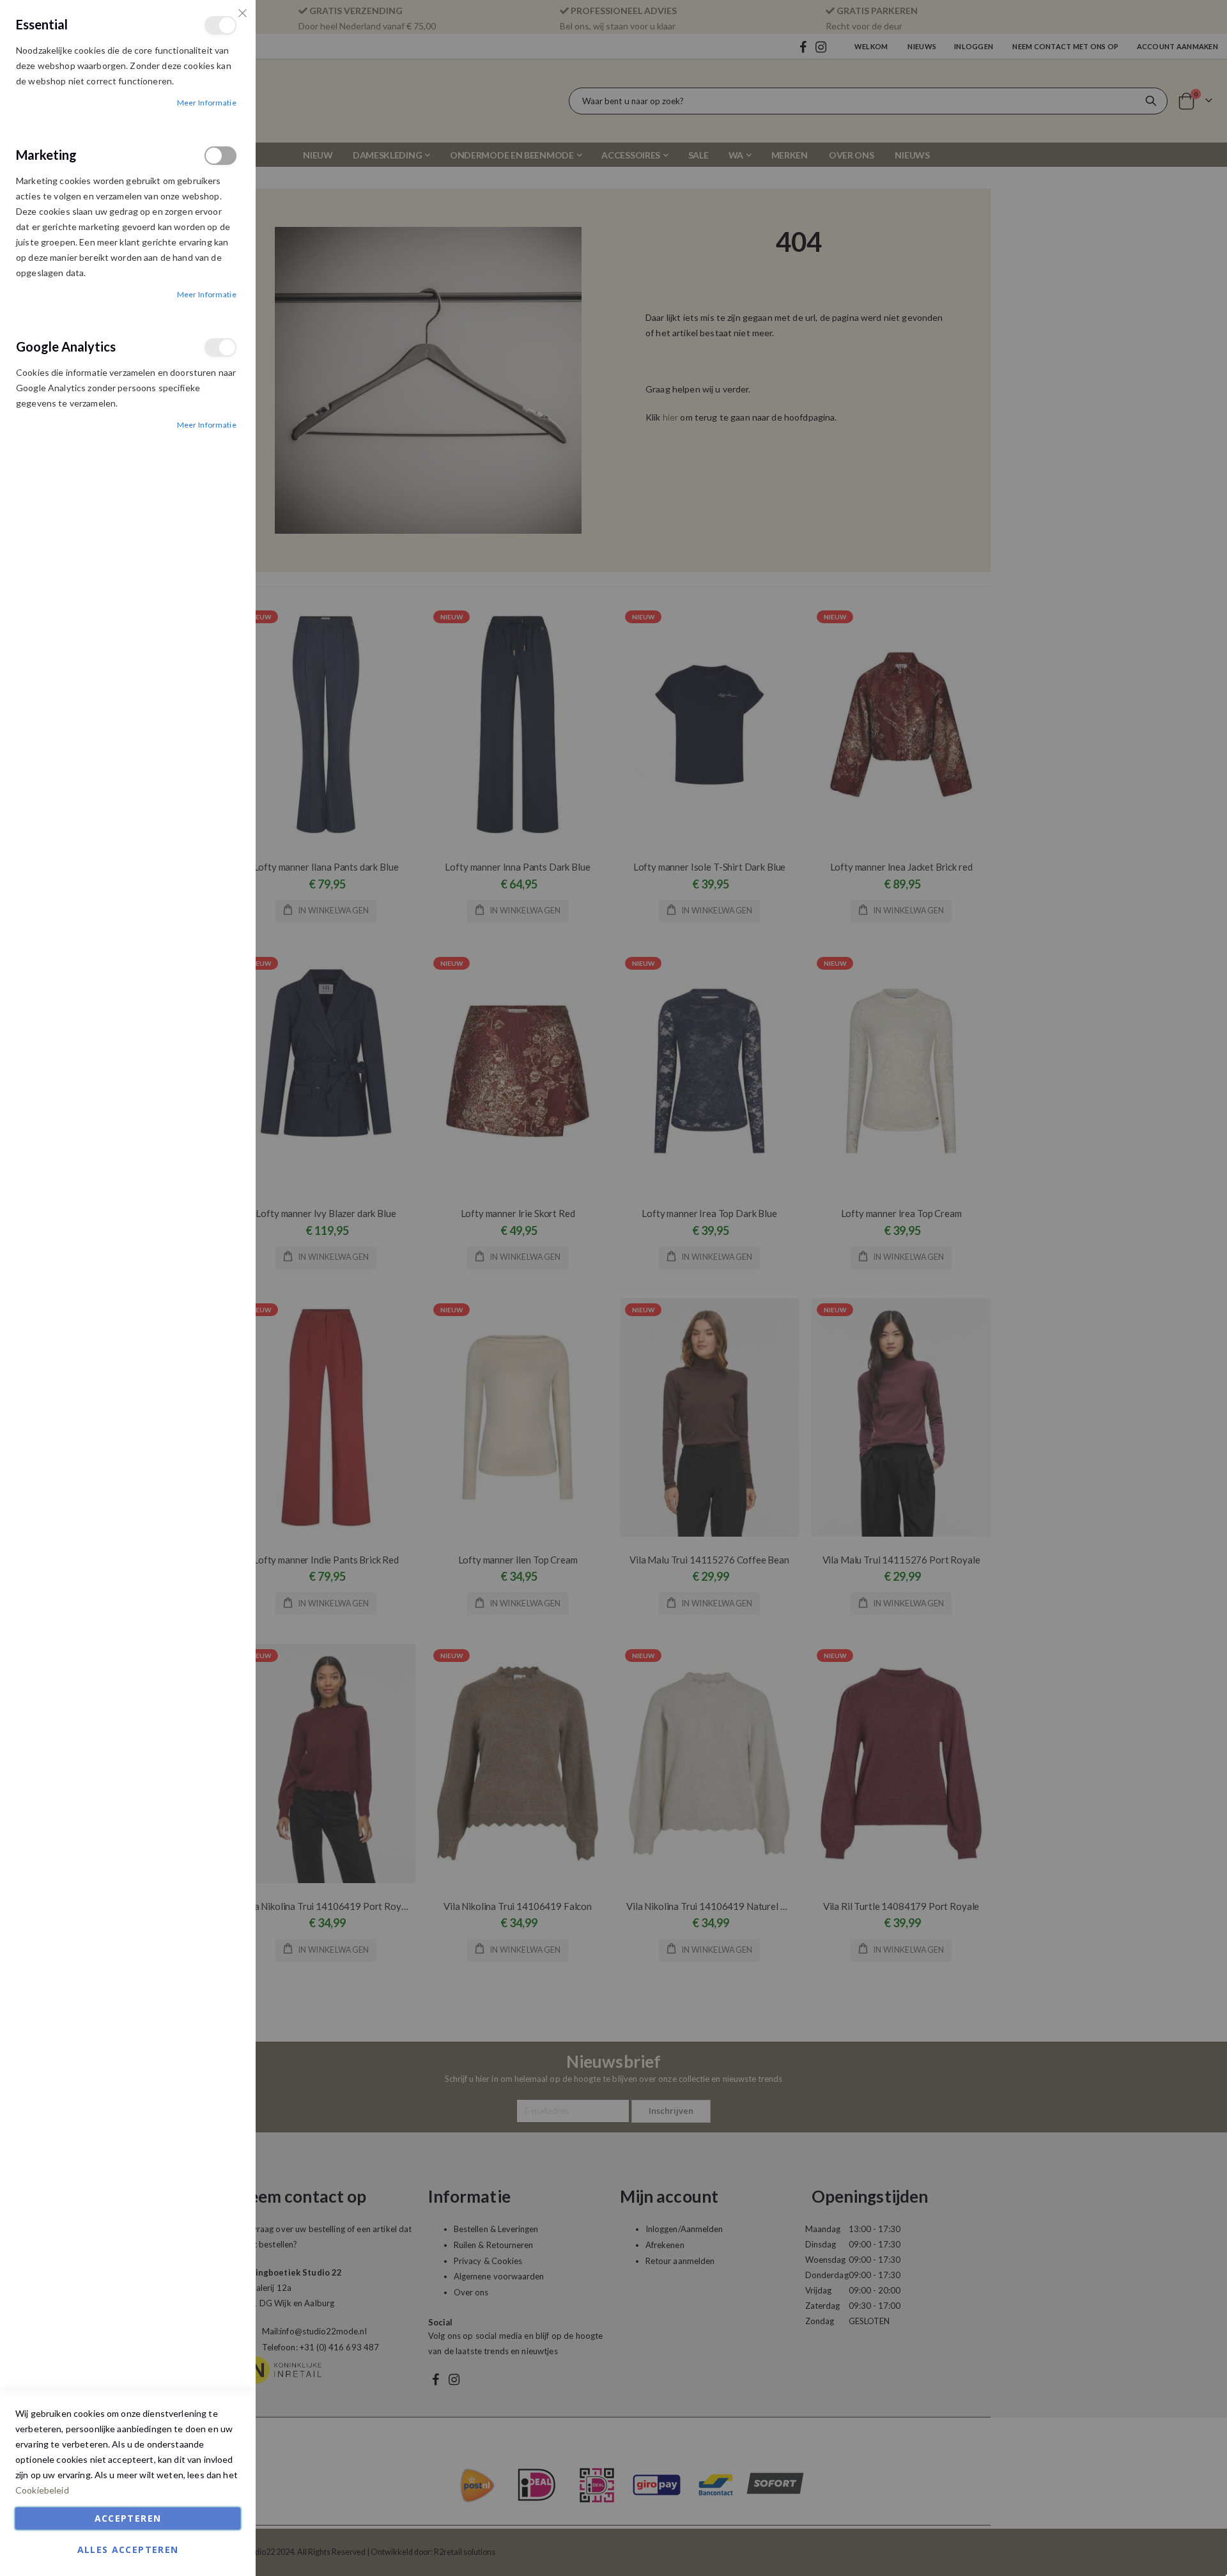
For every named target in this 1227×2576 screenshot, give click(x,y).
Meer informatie (207, 103)
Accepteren (128, 2518)
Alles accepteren (128, 2549)
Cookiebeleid (42, 2490)
